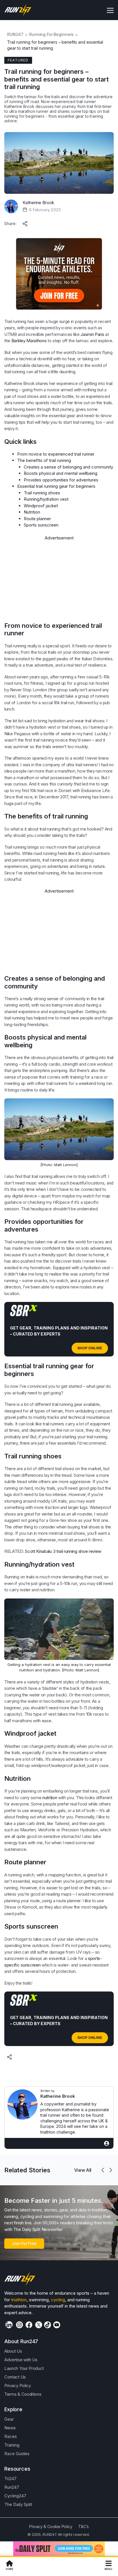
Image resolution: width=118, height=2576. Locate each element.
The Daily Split (18, 2504)
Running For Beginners (51, 34)
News (10, 2428)
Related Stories (27, 2170)
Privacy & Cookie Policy (51, 2526)
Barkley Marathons (29, 341)
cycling (58, 2300)
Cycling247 (15, 2496)
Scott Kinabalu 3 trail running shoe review (63, 1551)
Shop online (90, 1348)
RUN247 (15, 34)
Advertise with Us (21, 2360)
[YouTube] (57, 2325)
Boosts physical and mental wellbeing (61, 473)
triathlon (19, 2300)
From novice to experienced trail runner (56, 454)
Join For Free (24, 2243)
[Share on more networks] (25, 222)
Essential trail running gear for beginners (56, 486)
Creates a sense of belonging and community (68, 467)
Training (12, 2445)
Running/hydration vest (46, 499)
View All (83, 2170)
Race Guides (17, 2454)
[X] (39, 2325)
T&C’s (83, 2526)
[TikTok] (48, 2325)
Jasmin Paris (92, 334)
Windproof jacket (41, 506)
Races (11, 2436)
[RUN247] (18, 10)
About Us (13, 2351)
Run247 (12, 2487)
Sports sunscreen (41, 525)
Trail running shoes (42, 493)
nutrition (50, 1798)
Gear (9, 2419)
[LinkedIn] (9, 2325)
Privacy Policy (18, 2386)
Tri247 (10, 2479)
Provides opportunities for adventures (61, 480)
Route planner (37, 519)
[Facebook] (29, 2325)
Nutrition (32, 512)
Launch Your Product (24, 2368)
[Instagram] (19, 2325)
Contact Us (15, 2377)
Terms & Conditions (23, 2394)
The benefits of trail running (44, 460)
